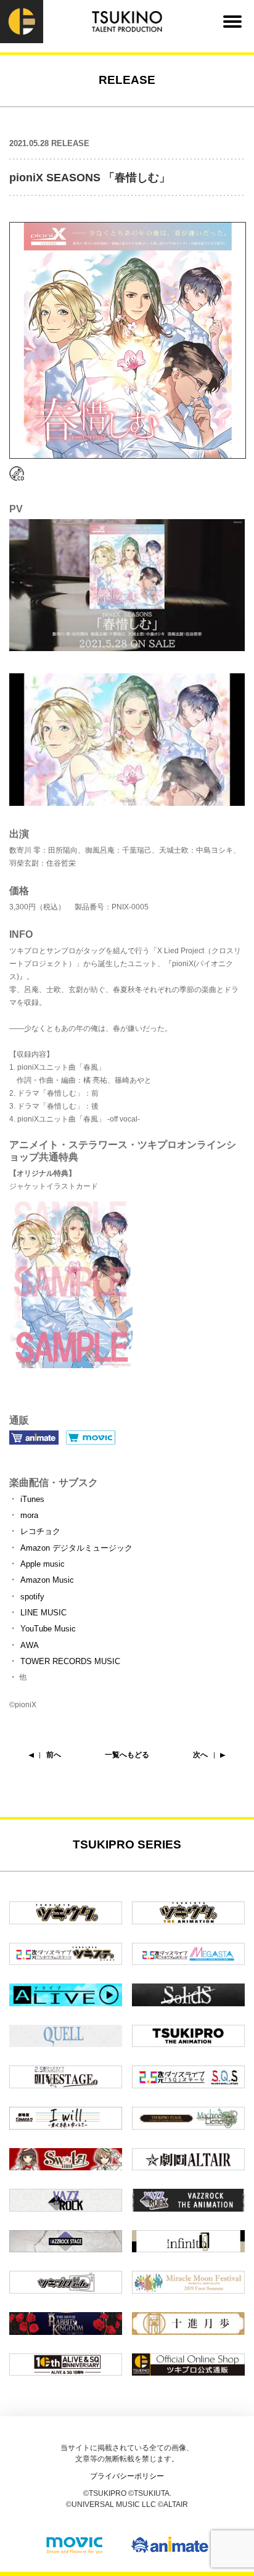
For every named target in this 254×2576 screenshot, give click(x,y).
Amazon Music (47, 1580)
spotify (32, 1597)
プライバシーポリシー (127, 2476)
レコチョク (40, 1531)
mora (29, 1515)
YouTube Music (48, 1629)
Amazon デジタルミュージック (76, 1548)
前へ (54, 1755)
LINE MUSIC (43, 1613)
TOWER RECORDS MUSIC (70, 1661)
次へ (200, 1755)
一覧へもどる (127, 1755)
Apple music (43, 1564)
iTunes (32, 1499)
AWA (30, 1645)
